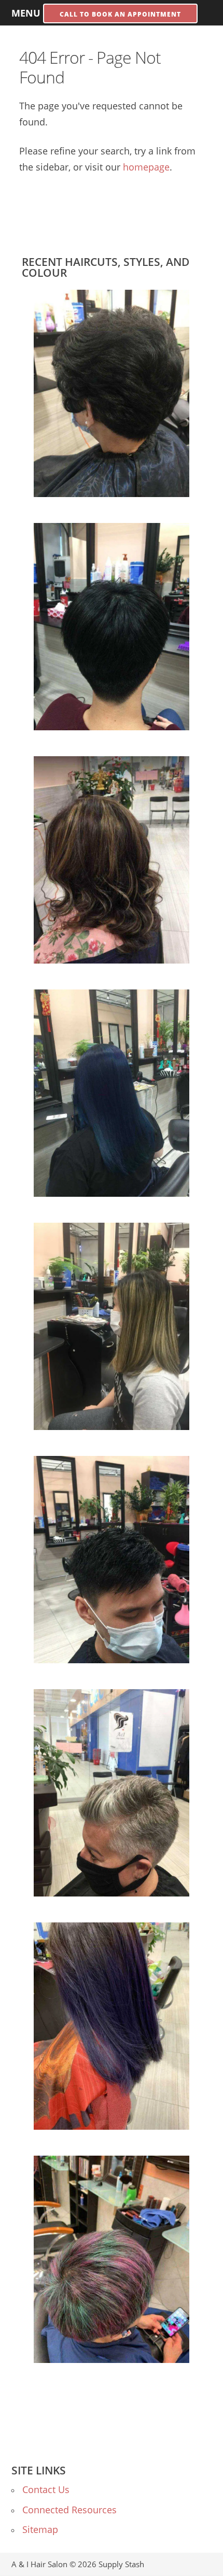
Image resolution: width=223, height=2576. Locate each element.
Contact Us (46, 2489)
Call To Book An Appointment (120, 14)
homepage (146, 167)
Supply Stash (121, 2564)
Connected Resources (69, 2510)
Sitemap (40, 2529)
